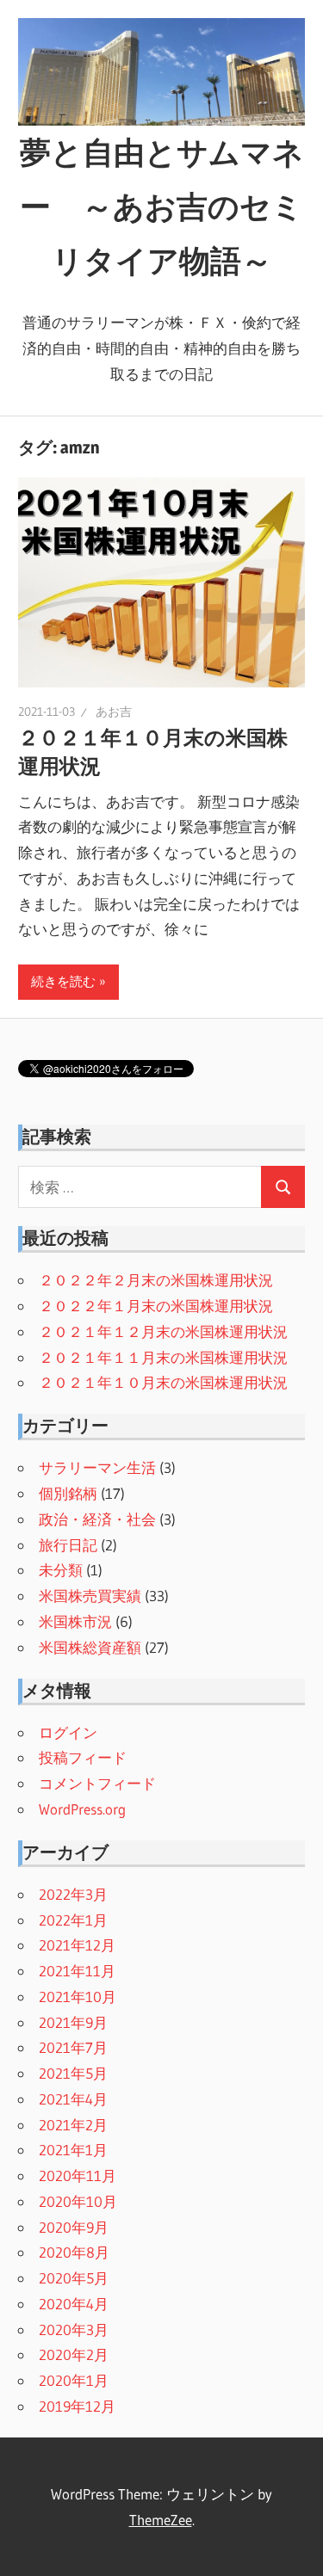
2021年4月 (73, 2099)
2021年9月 (73, 2022)
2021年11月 (77, 1971)
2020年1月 (74, 2380)
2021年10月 (78, 1997)
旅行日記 (68, 1545)
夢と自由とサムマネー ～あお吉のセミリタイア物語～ (162, 206)
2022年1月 (73, 1920)
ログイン (68, 1732)
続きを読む (63, 981)
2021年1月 (73, 2150)
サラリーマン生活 (97, 1467)
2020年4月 (74, 2304)
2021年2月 (73, 2125)
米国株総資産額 (90, 1647)
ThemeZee (161, 2520)
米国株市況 (75, 1621)
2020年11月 (78, 2175)
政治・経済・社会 (97, 1519)
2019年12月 (77, 2406)
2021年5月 (73, 2073)
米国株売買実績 (90, 1596)
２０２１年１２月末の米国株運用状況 (163, 1331)
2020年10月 (78, 2201)
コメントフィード (97, 1783)
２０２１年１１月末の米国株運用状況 (163, 1357)
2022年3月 (73, 1894)
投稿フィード (83, 1757)
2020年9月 (74, 2227)
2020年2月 (74, 2354)
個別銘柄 (68, 1493)
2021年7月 (73, 2047)
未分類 (61, 1570)
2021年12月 (77, 1945)
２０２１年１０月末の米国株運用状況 (163, 1382)
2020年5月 (74, 2278)
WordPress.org (82, 1809)
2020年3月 (74, 2329)
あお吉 (114, 712)
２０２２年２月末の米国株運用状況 (156, 1280)
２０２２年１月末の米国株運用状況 (156, 1306)
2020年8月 (74, 2252)
